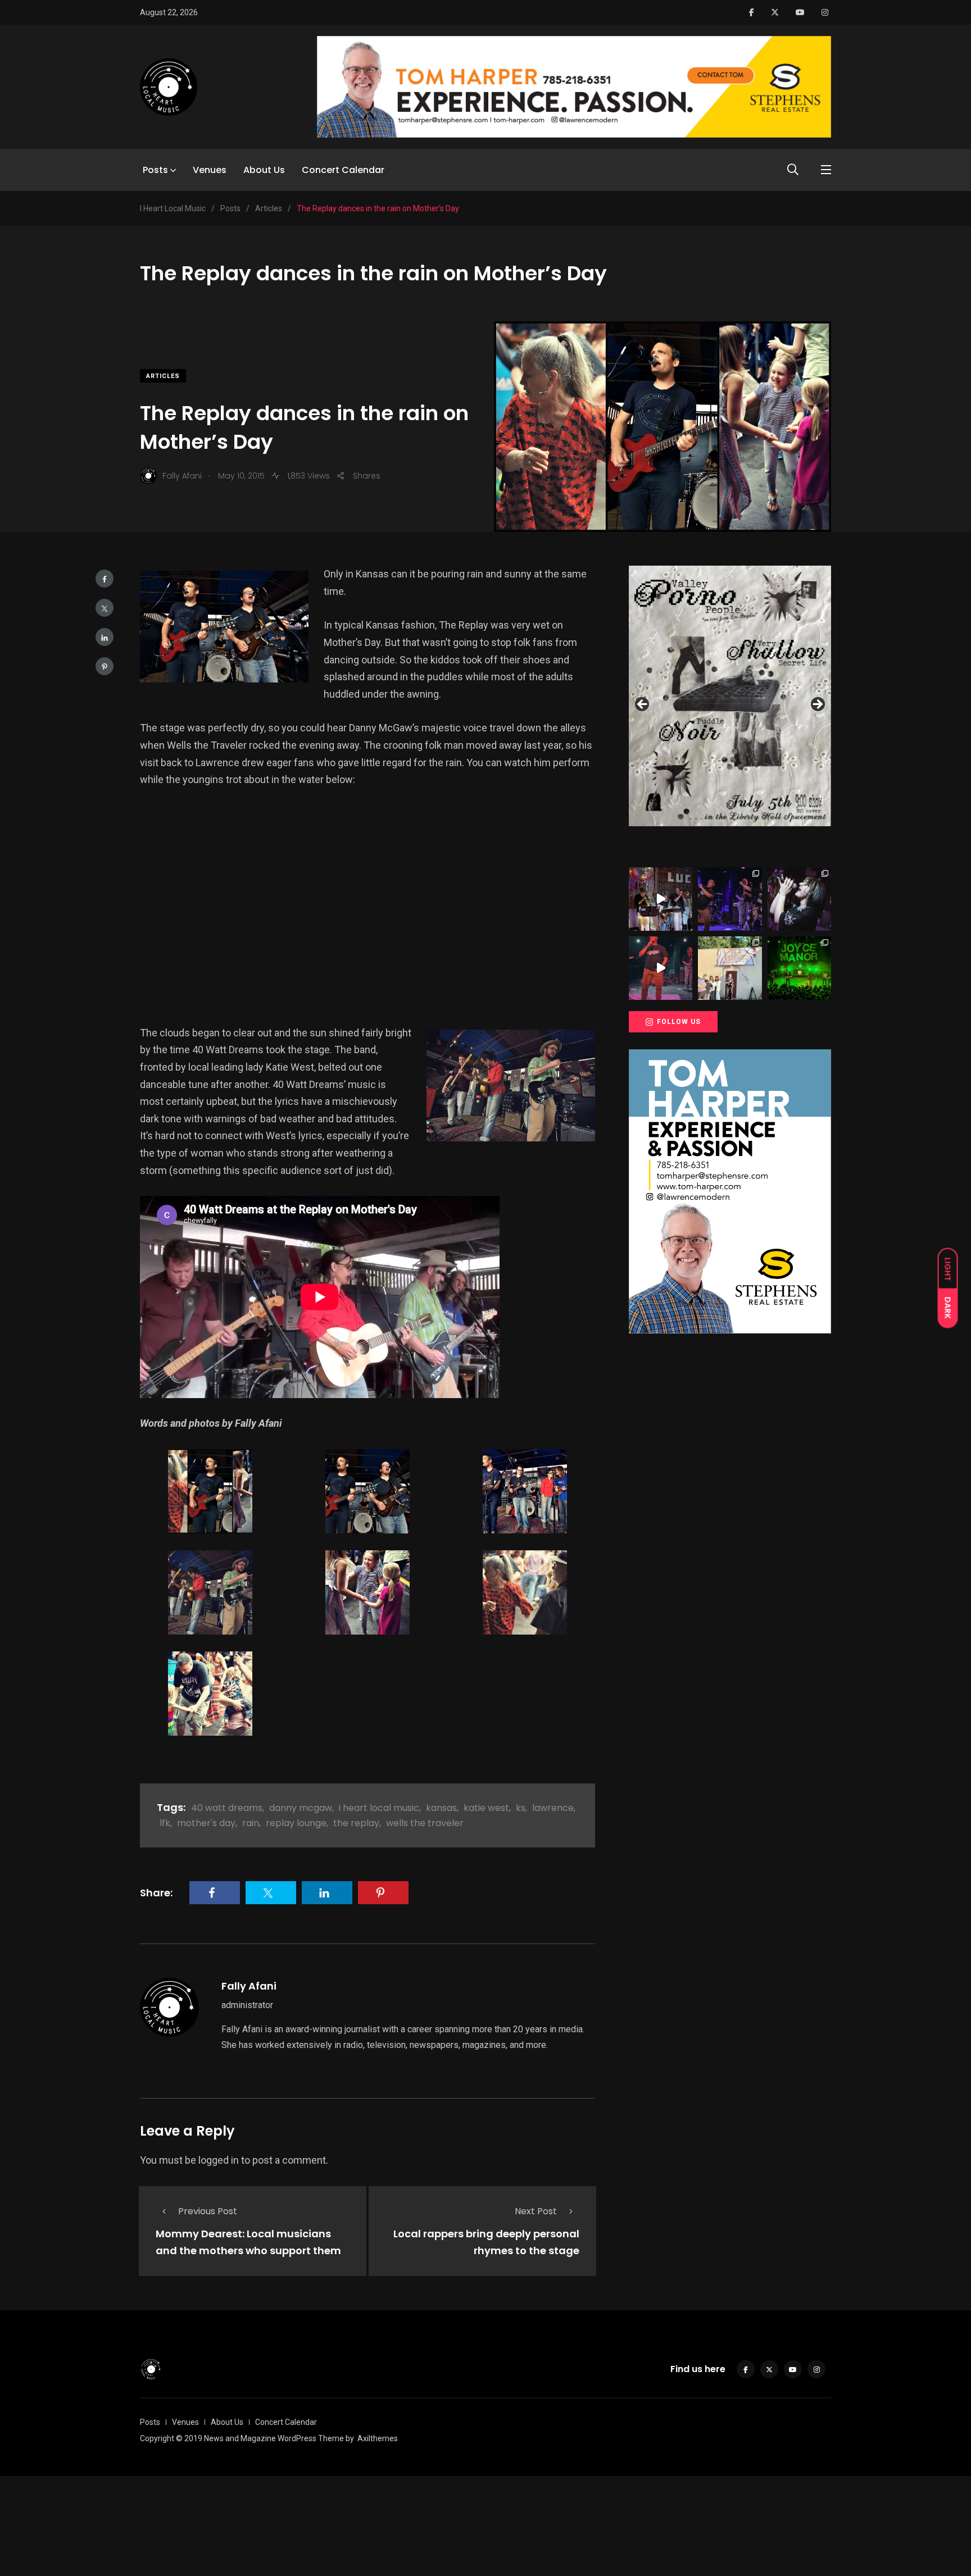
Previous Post (208, 2211)
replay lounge (296, 1823)
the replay (356, 1823)
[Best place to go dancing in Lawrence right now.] (661, 899)
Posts (155, 170)
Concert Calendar (343, 170)
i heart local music (379, 1808)
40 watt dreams (227, 1808)
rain (251, 1823)
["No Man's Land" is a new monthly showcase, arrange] (799, 899)
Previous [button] (643, 705)
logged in (219, 2160)
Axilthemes (378, 2438)
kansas (441, 1808)
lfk (165, 1823)
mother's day (206, 1823)
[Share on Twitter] (105, 608)
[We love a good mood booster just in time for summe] (730, 899)
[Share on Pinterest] (105, 666)
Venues (210, 170)
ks (521, 1808)
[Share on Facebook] (105, 579)
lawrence (553, 1808)
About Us (264, 170)
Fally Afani (249, 1986)
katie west (486, 1808)
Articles (163, 376)
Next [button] (817, 705)
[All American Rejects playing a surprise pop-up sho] (730, 968)
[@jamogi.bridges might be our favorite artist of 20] (661, 968)
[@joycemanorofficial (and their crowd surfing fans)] (799, 968)
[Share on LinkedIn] (105, 637)
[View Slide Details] (730, 696)
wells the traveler (425, 1823)
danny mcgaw (301, 1808)
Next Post (536, 2211)
